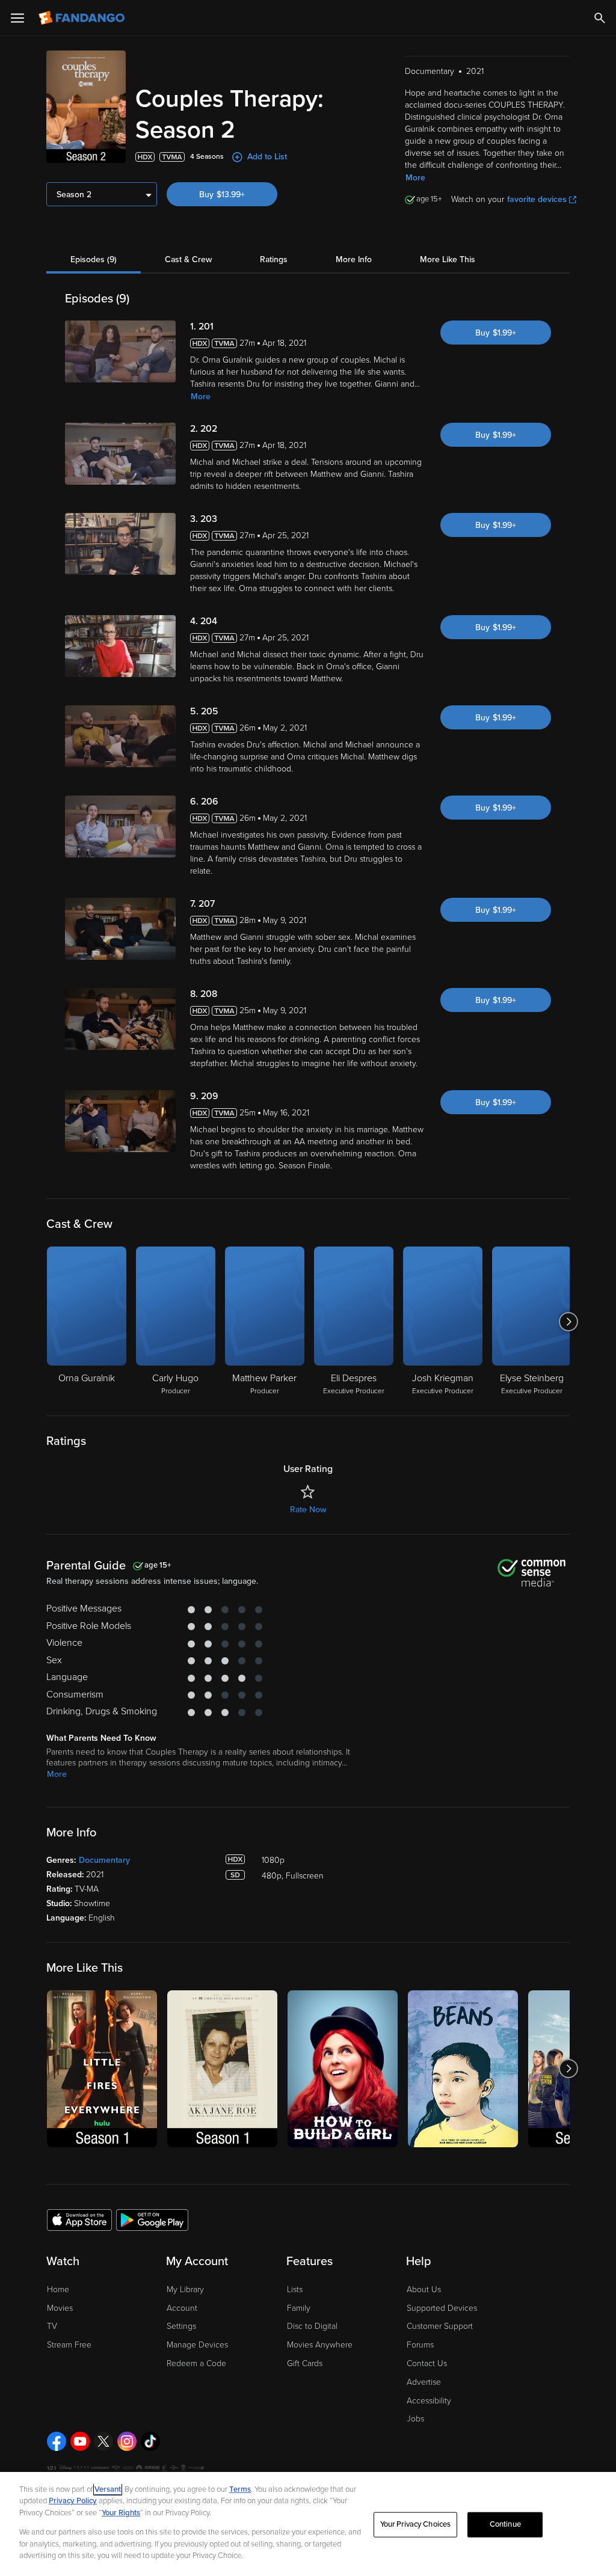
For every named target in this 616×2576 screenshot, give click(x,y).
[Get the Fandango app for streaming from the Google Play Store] (152, 2219)
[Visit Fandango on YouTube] (80, 2441)
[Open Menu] (17, 18)
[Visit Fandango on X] (103, 2441)
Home (58, 2289)
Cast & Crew (188, 259)
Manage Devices (197, 2345)
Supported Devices (442, 2308)
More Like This (448, 259)
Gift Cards (305, 2363)
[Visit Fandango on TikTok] (150, 2441)
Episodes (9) (94, 259)
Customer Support (440, 2326)
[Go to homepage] (83, 18)
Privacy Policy (73, 2501)
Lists (295, 2289)
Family (299, 2308)
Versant (108, 2489)
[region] (308, 2524)
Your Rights (121, 2513)
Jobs (415, 2419)
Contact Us (427, 2363)
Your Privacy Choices (416, 2524)
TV (52, 2326)
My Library (185, 2289)
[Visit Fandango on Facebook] (57, 2441)
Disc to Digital (312, 2326)
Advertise (424, 2382)
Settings (181, 2326)
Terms (240, 2489)
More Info (354, 259)
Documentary (104, 1860)
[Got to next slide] (568, 1322)
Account (182, 2308)
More (415, 178)
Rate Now (308, 1510)
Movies (60, 2308)
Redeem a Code (196, 2363)
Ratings (274, 259)
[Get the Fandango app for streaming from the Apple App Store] (79, 2219)
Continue (505, 2524)
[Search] (600, 18)
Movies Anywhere (320, 2345)
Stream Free (69, 2345)
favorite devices (537, 199)
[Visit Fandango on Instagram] (127, 2441)
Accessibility (429, 2401)
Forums (420, 2345)
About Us (424, 2289)
